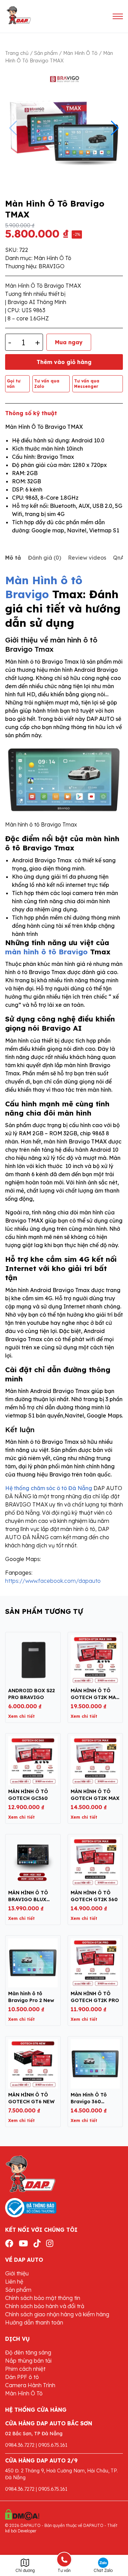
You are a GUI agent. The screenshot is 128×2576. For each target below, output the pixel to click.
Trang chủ (17, 53)
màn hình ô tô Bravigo (46, 952)
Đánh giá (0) (45, 558)
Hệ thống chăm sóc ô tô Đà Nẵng (49, 1488)
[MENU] (118, 16)
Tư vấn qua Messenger (87, 384)
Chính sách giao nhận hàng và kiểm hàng (57, 2314)
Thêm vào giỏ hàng (64, 362)
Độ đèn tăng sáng (28, 2352)
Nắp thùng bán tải (28, 2361)
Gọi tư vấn (14, 384)
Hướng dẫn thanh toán (34, 2322)
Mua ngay (69, 342)
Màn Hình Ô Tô (80, 53)
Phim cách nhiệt (25, 2369)
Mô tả (13, 558)
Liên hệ (14, 2282)
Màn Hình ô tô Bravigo (44, 587)
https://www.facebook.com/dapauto (53, 1581)
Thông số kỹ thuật (31, 413)
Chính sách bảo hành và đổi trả (45, 2306)
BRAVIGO (52, 266)
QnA (119, 558)
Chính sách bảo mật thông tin (43, 2298)
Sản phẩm (46, 53)
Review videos (87, 558)
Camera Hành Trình (30, 2385)
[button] (115, 128)
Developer (27, 2531)
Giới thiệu (17, 2273)
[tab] (13, 558)
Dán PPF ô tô (22, 2377)
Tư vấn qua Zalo (47, 384)
